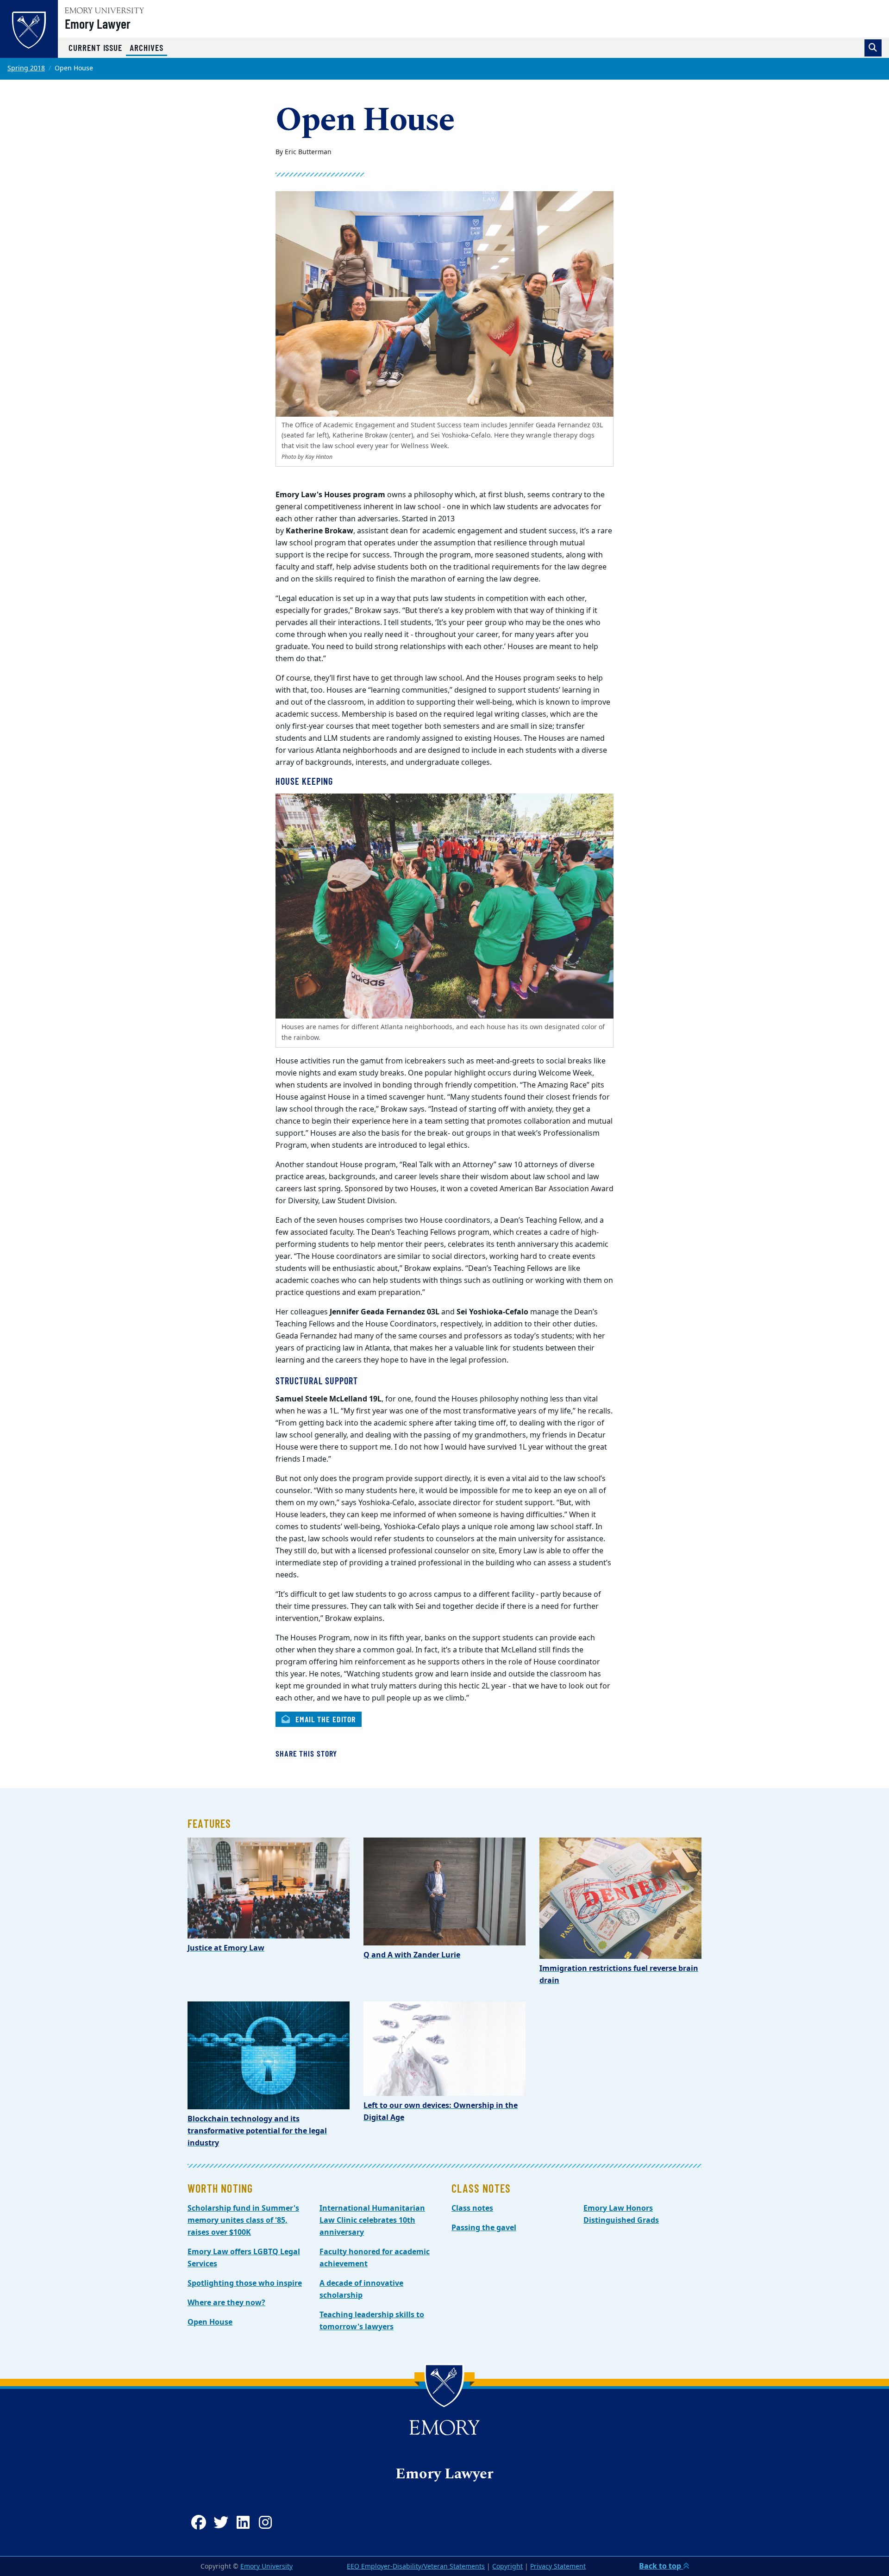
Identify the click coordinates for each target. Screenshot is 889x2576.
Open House (210, 2322)
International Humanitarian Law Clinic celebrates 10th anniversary (372, 2220)
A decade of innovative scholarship (361, 2289)
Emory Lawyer (98, 24)
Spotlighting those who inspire (245, 2283)
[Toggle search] (873, 48)
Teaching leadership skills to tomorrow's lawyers (372, 2321)
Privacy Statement (558, 2567)
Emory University (266, 2567)
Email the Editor (324, 1719)
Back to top (661, 2566)
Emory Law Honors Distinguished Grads (621, 2214)
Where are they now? (226, 2303)
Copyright (507, 2567)
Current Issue (95, 47)
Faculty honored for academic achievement (375, 2258)
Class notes (472, 2208)
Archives (148, 47)
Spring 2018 (26, 68)
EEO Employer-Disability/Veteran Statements (416, 2567)
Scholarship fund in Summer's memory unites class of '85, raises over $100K (243, 2220)
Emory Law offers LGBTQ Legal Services (244, 2258)
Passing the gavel (484, 2228)
